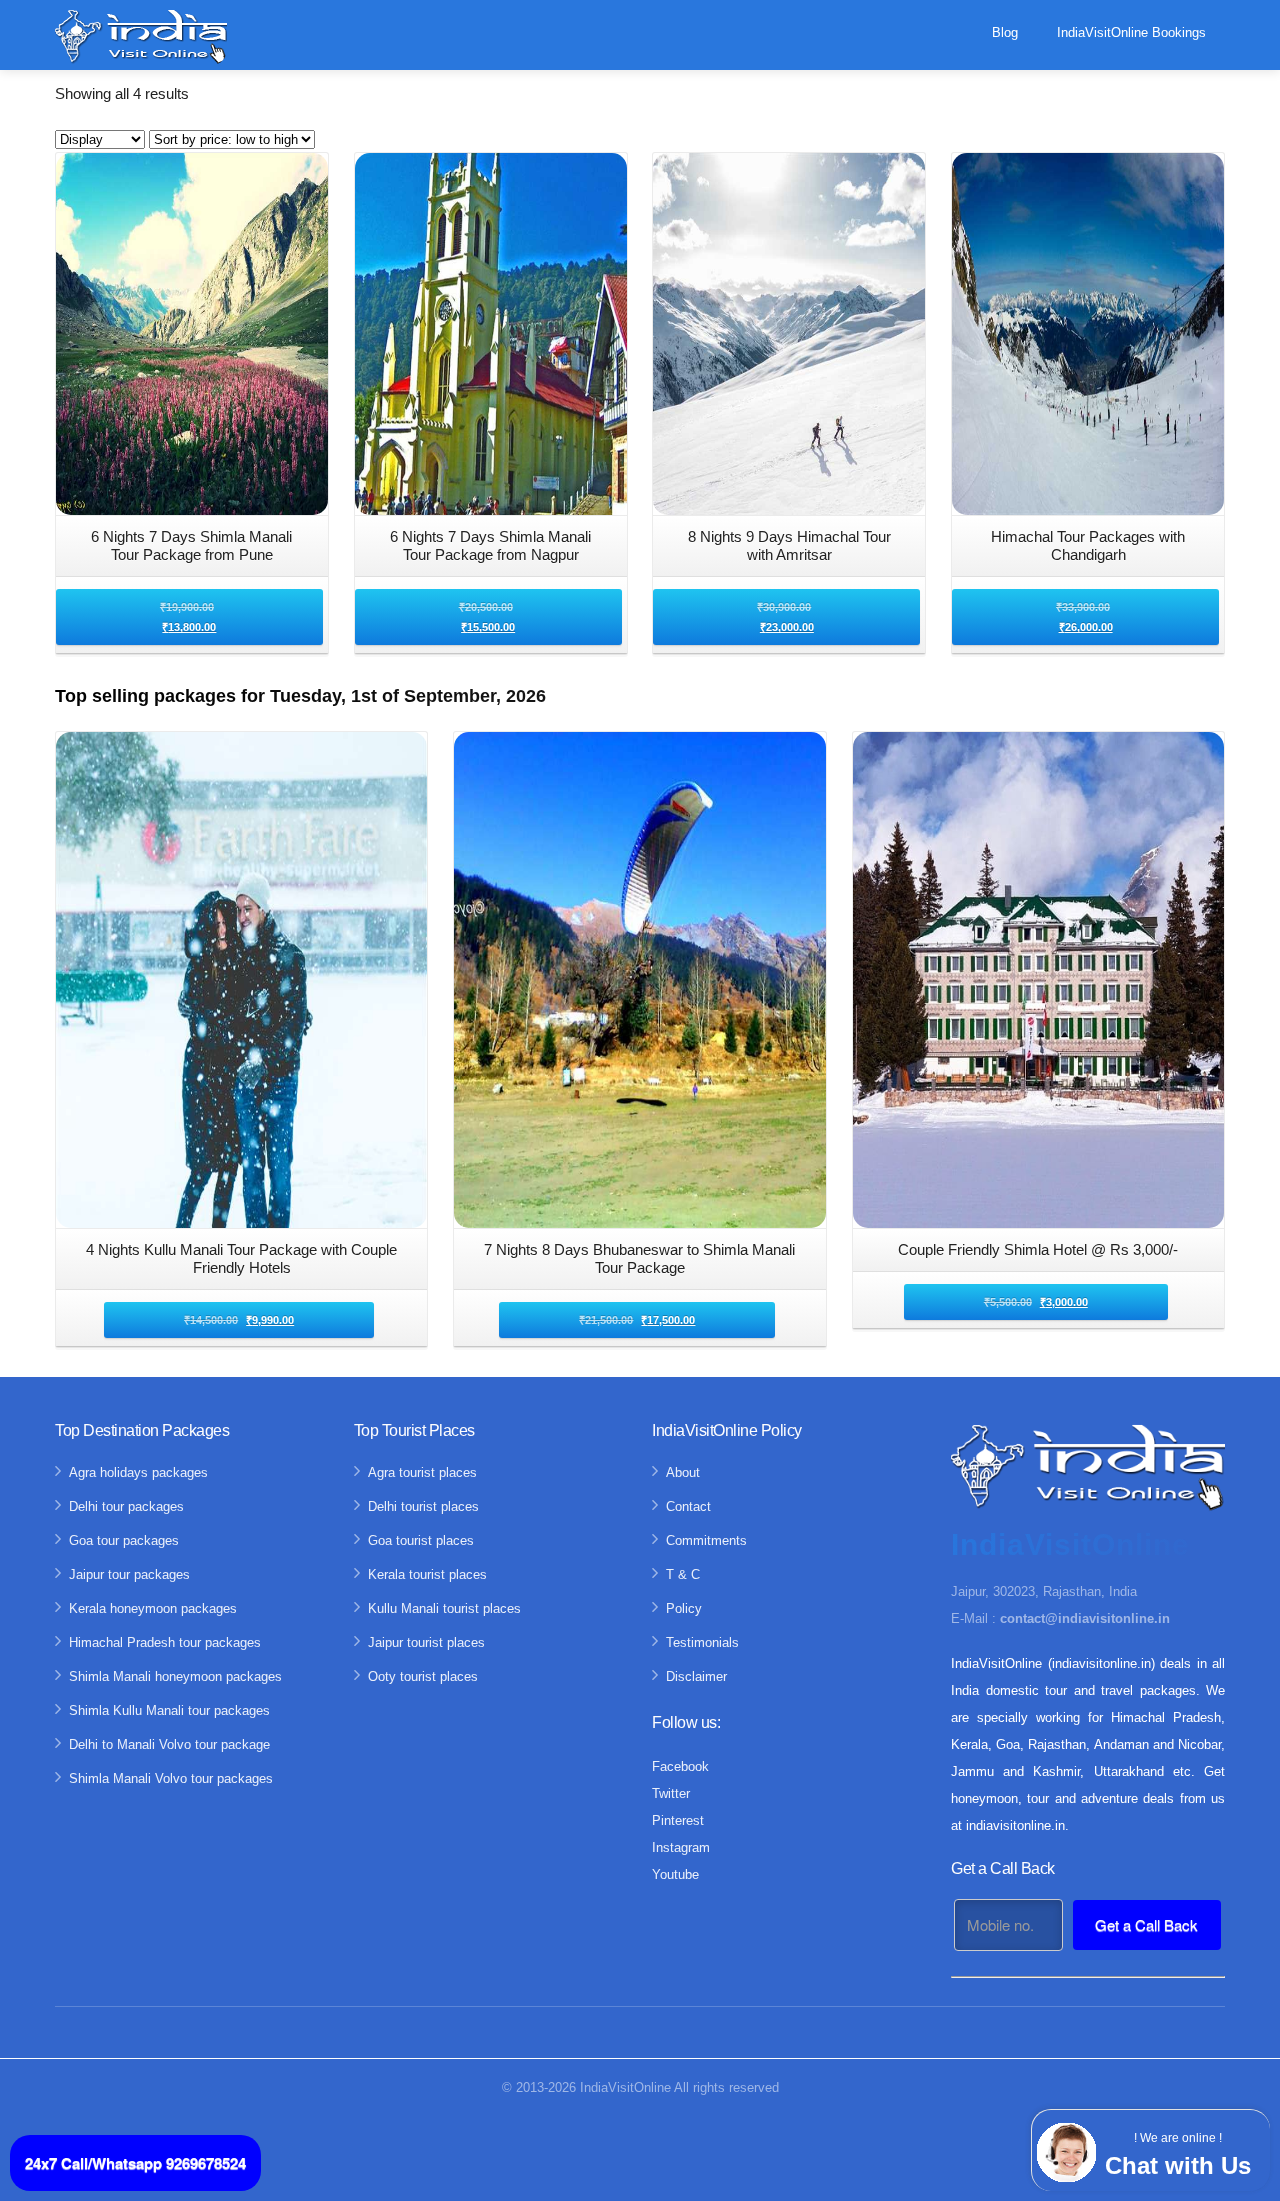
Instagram (681, 1847)
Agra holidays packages (138, 1472)
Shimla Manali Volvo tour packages (171, 1778)
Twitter (671, 1793)
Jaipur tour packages (129, 1574)
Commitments (706, 1540)
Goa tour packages (124, 1540)
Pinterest (678, 1820)
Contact (688, 1506)
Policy (684, 1608)
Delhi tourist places (423, 1506)
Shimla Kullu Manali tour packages (169, 1710)
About (683, 1472)
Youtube (675, 1874)
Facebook (680, 1766)
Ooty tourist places (423, 1676)
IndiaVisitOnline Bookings (1131, 32)
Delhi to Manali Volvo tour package (169, 1744)
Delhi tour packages (126, 1506)
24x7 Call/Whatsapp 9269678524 (135, 2163)
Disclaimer (696, 1676)
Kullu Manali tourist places (444, 1608)
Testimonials (702, 1642)
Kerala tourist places (427, 1574)
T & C (683, 1574)
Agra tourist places (422, 1472)
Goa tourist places (421, 1540)
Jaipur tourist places (426, 1642)
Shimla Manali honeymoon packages (175, 1676)
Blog (1005, 32)
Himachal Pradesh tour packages (165, 1642)
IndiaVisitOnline (625, 2087)
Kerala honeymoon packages (153, 1608)
